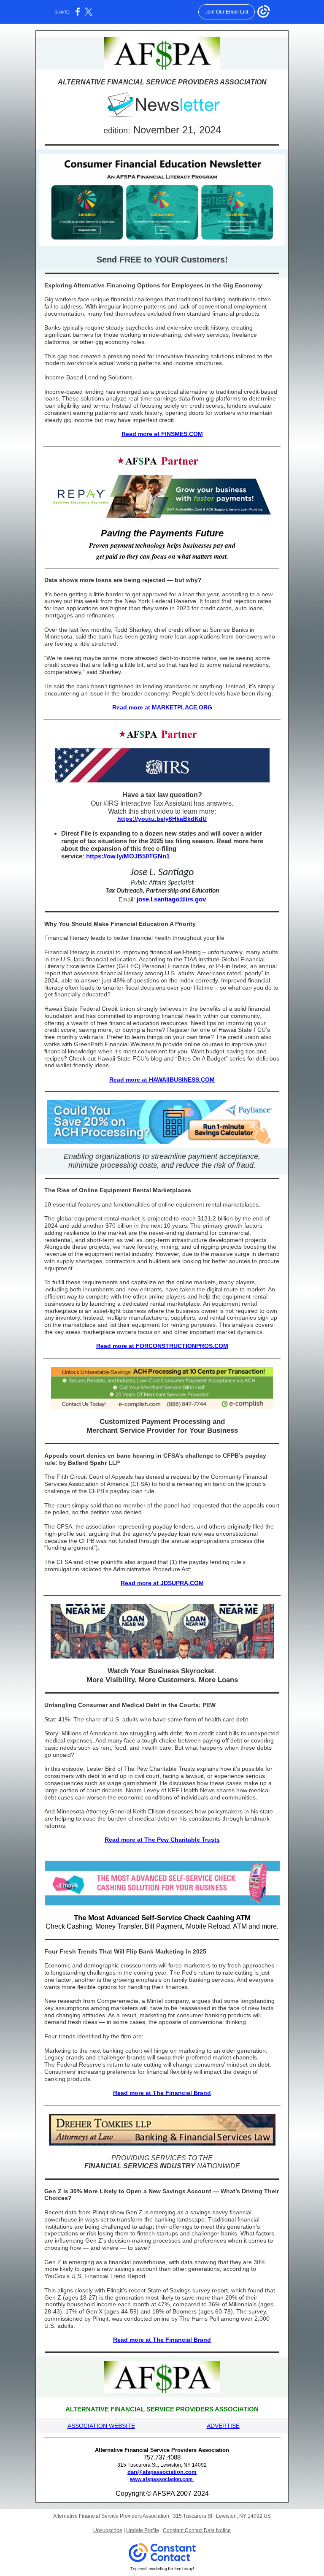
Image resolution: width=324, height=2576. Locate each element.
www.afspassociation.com (162, 2479)
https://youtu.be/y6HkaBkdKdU (162, 819)
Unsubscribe (108, 2530)
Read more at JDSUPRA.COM (162, 1583)
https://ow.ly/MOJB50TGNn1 (128, 856)
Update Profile (143, 2530)
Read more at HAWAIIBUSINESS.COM (162, 1080)
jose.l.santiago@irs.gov (171, 899)
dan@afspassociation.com (162, 2472)
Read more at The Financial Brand (162, 2093)
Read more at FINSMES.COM (162, 434)
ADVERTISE (223, 2426)
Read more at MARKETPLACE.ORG (162, 707)
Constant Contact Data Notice (197, 2530)
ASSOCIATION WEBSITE (101, 2426)
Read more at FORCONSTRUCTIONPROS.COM (162, 1346)
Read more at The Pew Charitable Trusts (162, 1840)
